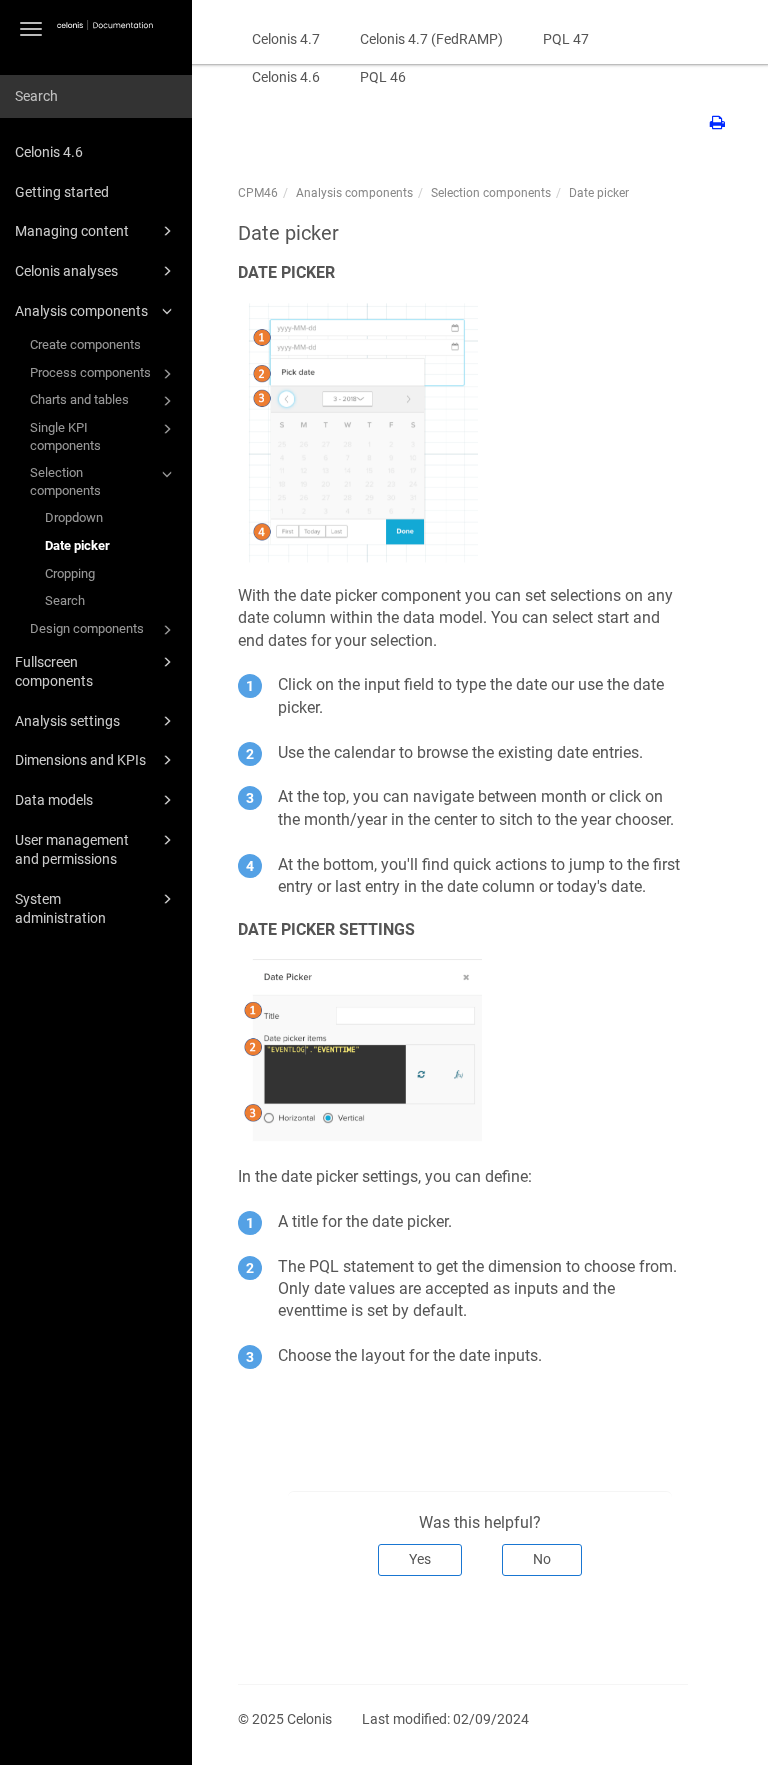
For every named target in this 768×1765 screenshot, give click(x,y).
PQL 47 (566, 39)
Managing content (72, 231)
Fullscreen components (54, 672)
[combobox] (96, 97)
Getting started (62, 192)
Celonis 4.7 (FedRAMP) (431, 39)
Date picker (77, 545)
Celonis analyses (66, 271)
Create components (85, 344)
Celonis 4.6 (49, 152)
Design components (87, 628)
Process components (90, 372)
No (542, 1559)
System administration (60, 909)
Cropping (70, 573)
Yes (420, 1559)
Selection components (65, 481)
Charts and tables (79, 399)
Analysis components (81, 311)
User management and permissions (72, 850)
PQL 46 (383, 77)
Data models (54, 800)
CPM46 (258, 193)
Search (65, 600)
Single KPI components (65, 436)
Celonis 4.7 (286, 39)
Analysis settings (67, 721)
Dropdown (74, 517)
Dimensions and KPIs (80, 760)
